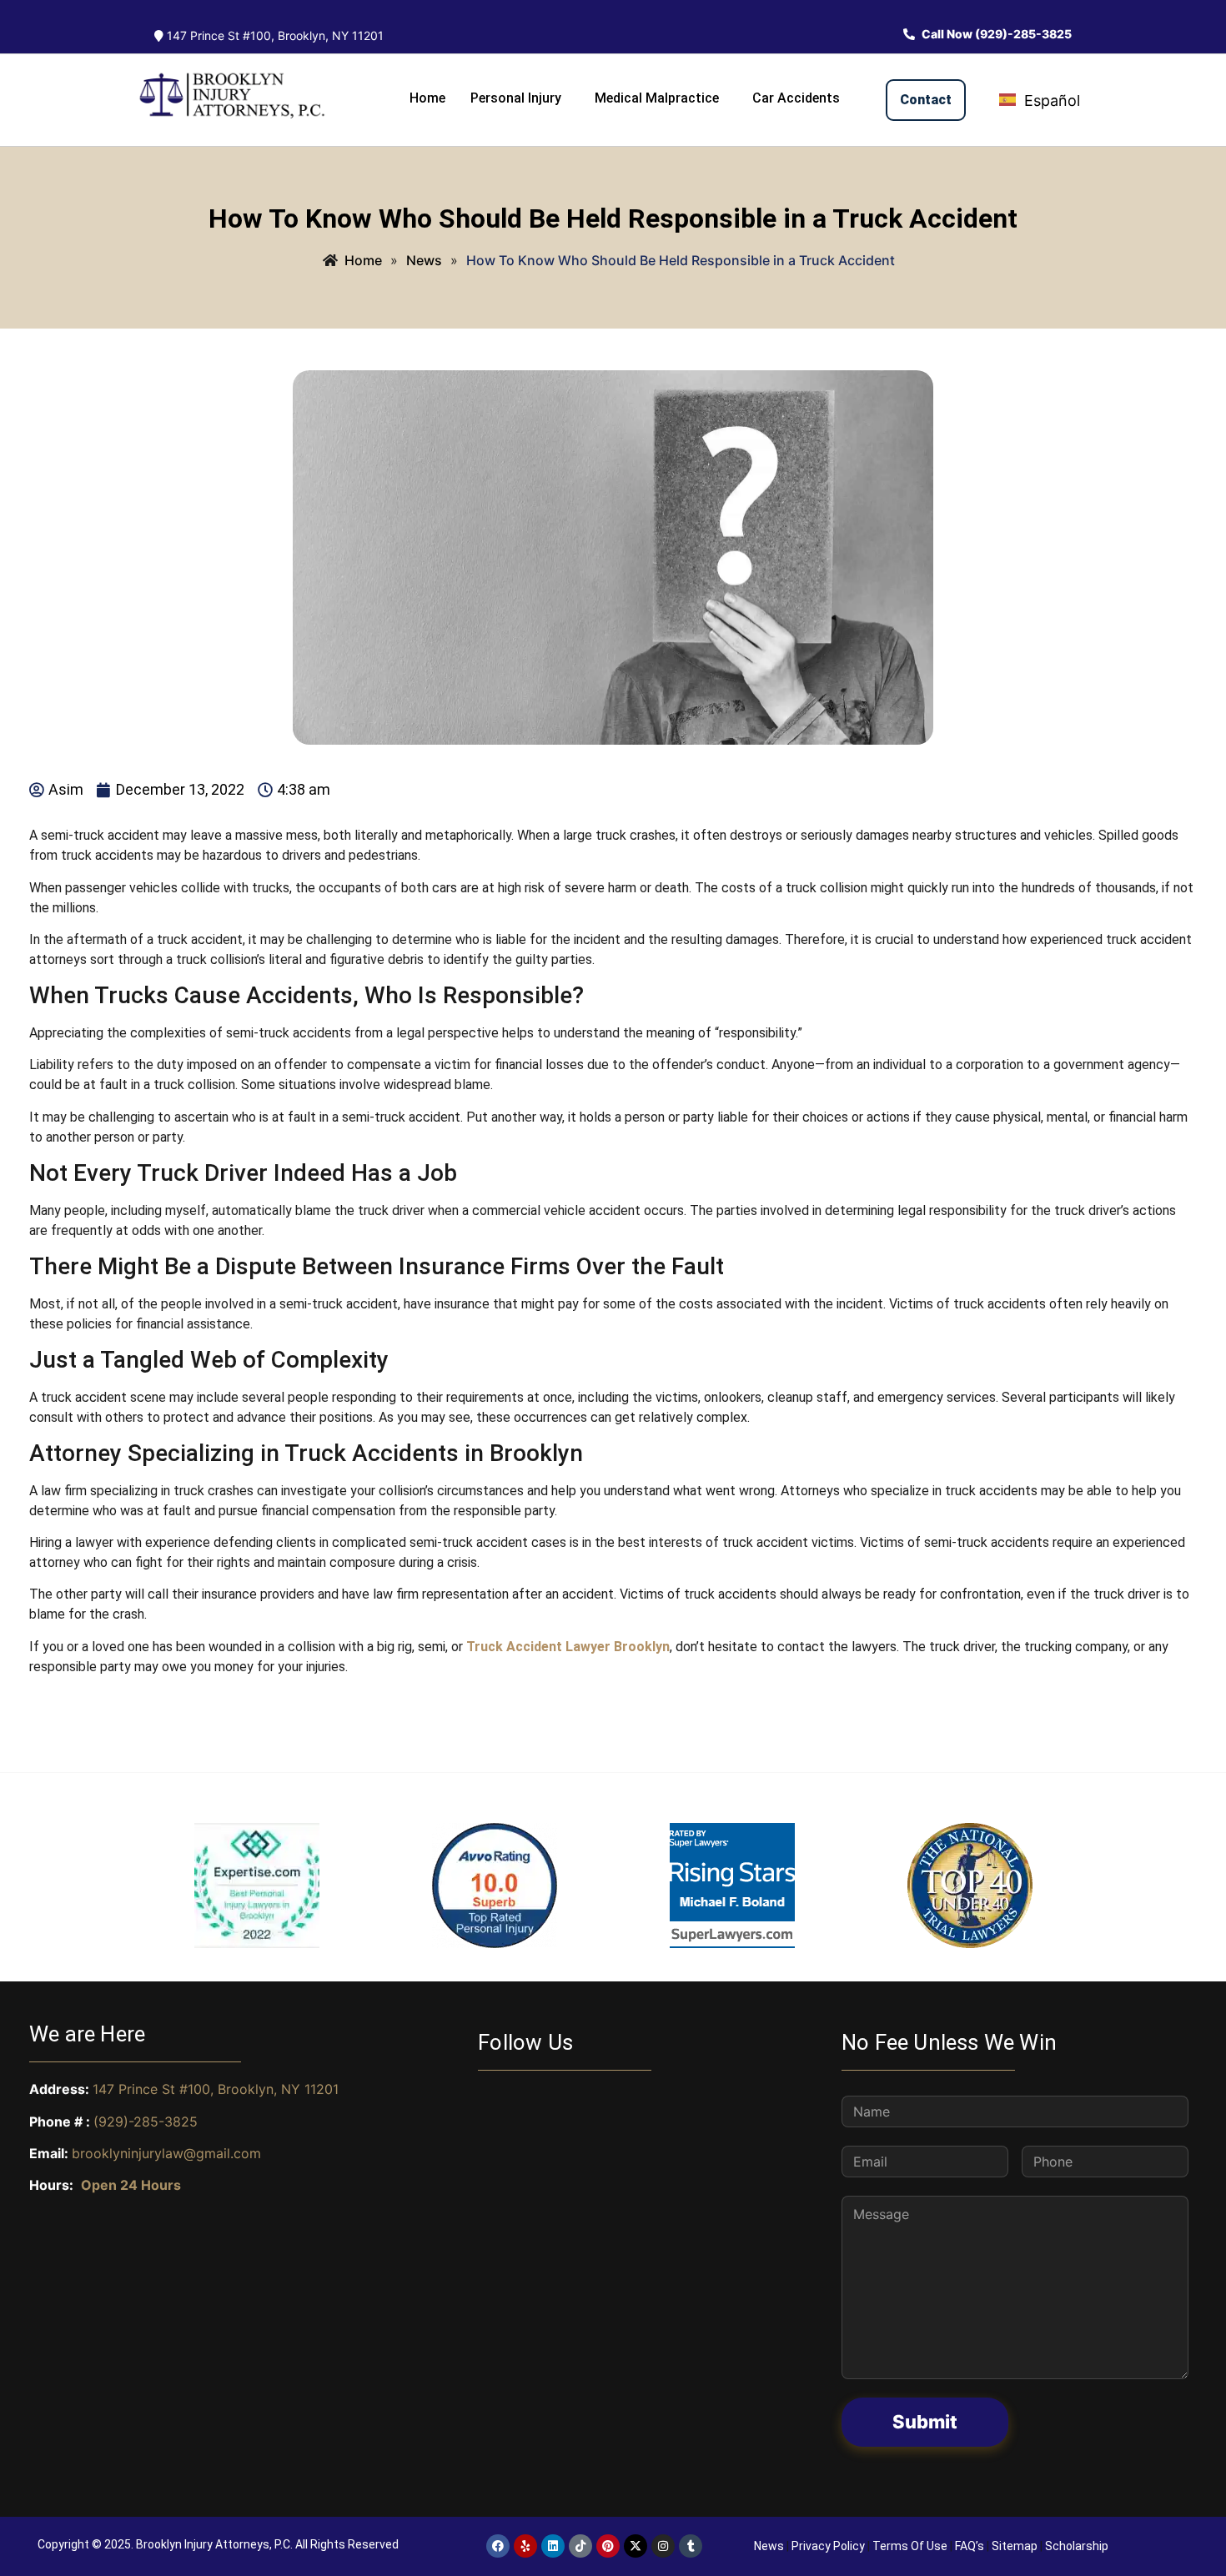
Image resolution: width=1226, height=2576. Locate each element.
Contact (926, 100)
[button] (520, 98)
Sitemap (1015, 2546)
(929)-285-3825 (146, 2122)
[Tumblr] (691, 2546)
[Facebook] (498, 2546)
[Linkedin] (553, 2546)
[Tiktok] (580, 2546)
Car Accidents (796, 98)
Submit (925, 2422)
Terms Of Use (910, 2546)
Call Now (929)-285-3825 (995, 34)
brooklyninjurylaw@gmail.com (166, 2153)
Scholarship (1077, 2546)
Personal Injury (516, 98)
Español (1050, 100)
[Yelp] (525, 2546)
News (769, 2546)
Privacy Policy (828, 2546)
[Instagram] (663, 2546)
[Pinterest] (608, 2546)
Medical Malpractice (657, 98)
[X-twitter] (636, 2546)
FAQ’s (970, 2546)
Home (427, 98)
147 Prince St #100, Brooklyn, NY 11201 (274, 35)
